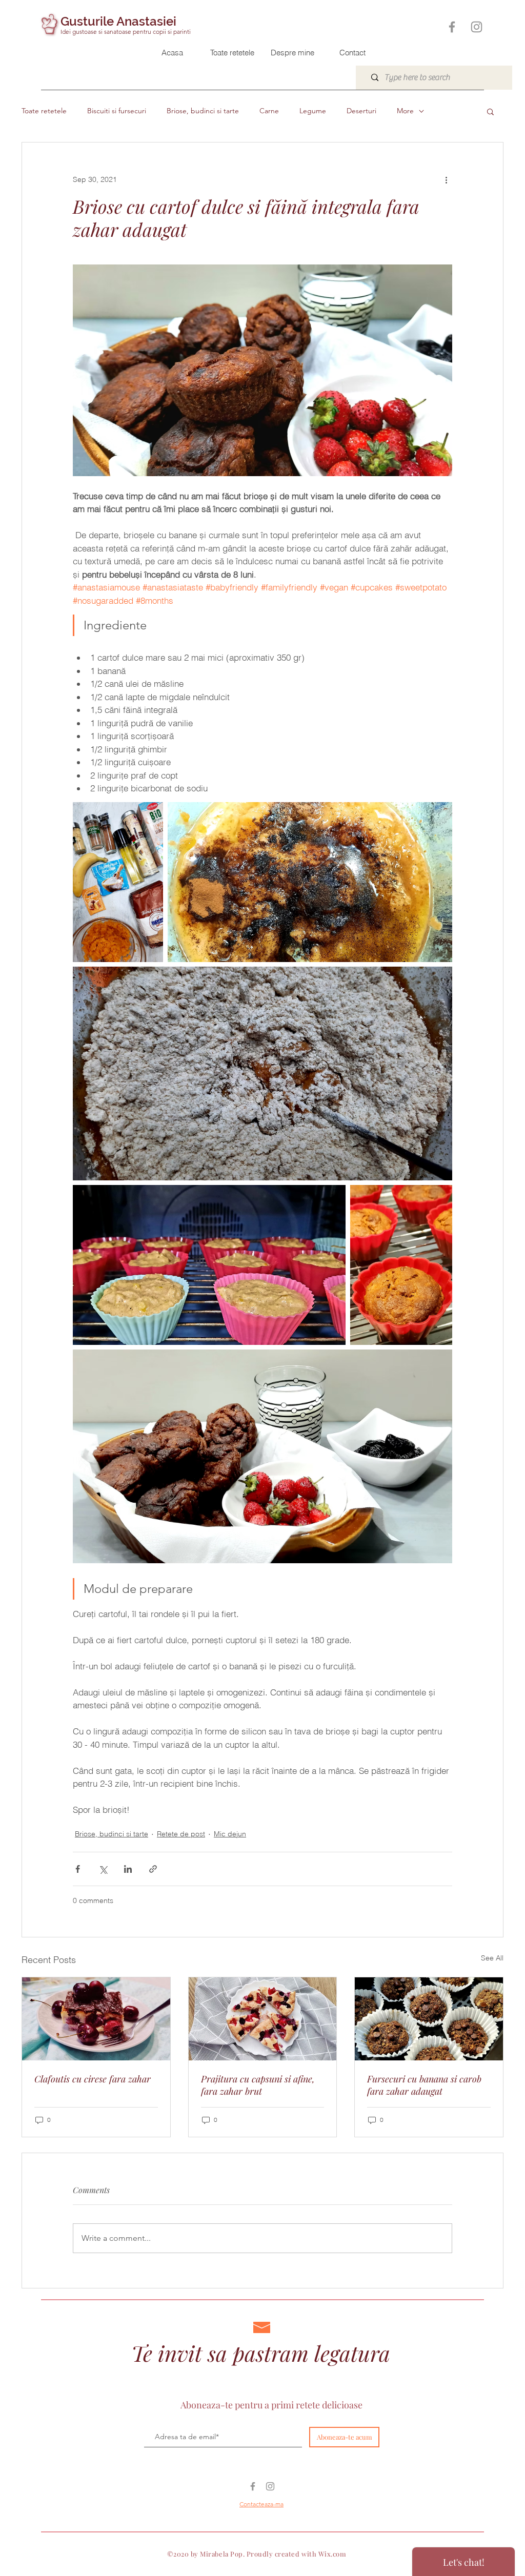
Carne (269, 111)
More (405, 111)
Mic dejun (230, 1834)
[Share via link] (153, 1869)
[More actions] (446, 179)
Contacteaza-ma (261, 2504)
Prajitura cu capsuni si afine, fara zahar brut (258, 2085)
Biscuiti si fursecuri (117, 111)
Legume (313, 111)
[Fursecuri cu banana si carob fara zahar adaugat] (429, 2019)
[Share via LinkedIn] (128, 1869)
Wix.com (332, 2554)
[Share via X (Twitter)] (103, 1869)
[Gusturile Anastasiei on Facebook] (452, 27)
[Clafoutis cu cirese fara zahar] (96, 2019)
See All (492, 1958)
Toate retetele (44, 111)
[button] (490, 111)
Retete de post (181, 1834)
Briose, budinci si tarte (203, 111)
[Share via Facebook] (78, 1869)
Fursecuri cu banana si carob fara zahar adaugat (424, 2085)
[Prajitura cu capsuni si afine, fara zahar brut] (263, 2019)
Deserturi (361, 111)
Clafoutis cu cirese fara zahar (93, 2079)
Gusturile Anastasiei (118, 21)
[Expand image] (118, 882)
